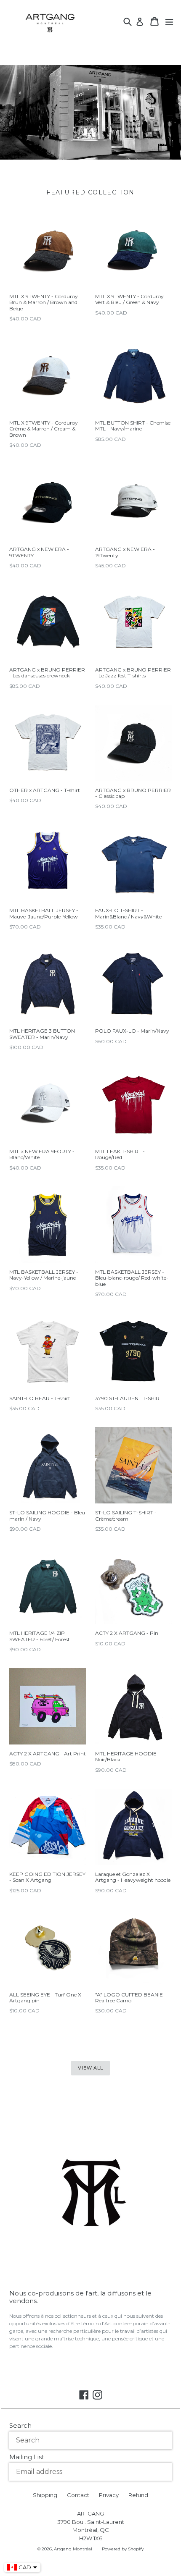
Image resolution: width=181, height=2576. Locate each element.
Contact (78, 2495)
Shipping (45, 2495)
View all (90, 2068)
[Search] (128, 21)
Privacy (109, 2495)
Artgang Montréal (73, 2549)
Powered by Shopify (123, 2549)
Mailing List (27, 2457)
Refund (138, 2495)
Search (20, 2425)
